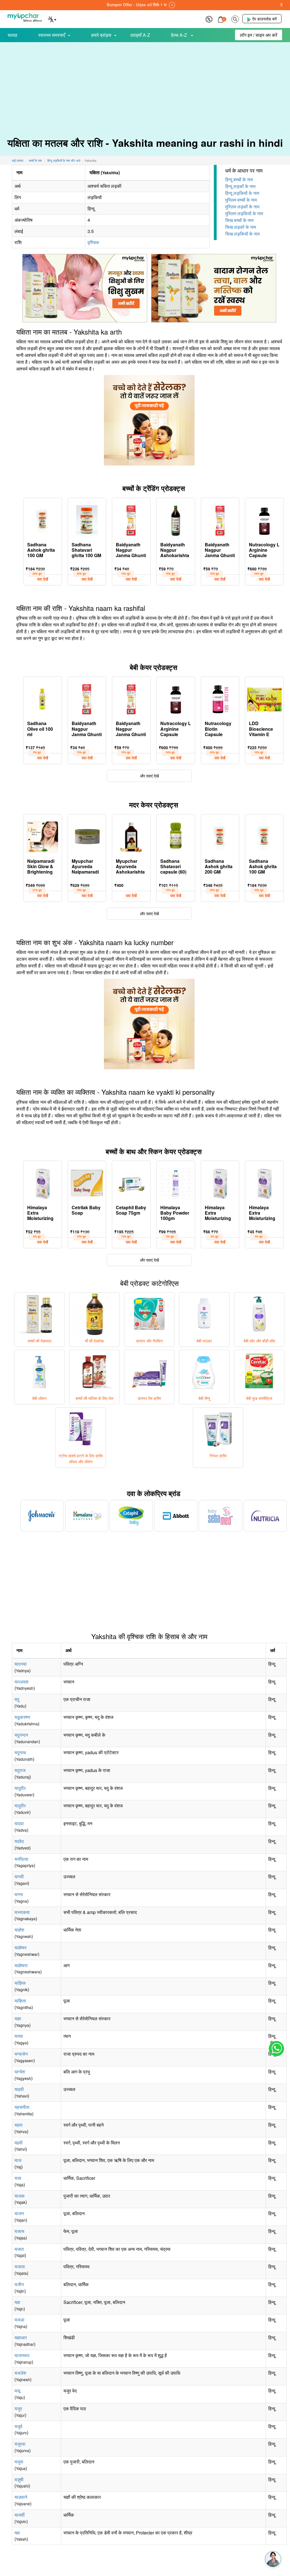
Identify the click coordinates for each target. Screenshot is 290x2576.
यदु (17, 1699)
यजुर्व (18, 2426)
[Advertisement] (145, 85)
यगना (19, 1894)
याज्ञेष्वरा (21, 1965)
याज (18, 2160)
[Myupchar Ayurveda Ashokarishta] (131, 836)
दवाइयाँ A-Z (140, 35)
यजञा (19, 2320)
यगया (19, 2036)
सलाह (12, 35)
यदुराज (20, 1770)
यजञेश (20, 2373)
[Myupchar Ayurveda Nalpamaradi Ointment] (87, 836)
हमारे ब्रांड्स (101, 35)
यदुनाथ (20, 1752)
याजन (19, 2213)
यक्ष (17, 2533)
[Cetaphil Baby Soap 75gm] (131, 1182)
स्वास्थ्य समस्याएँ (52, 35)
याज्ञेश (19, 1930)
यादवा (19, 1823)
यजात (19, 2249)
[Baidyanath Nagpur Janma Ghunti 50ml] (131, 519)
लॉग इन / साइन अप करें (259, 35)
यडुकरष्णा (22, 1717)
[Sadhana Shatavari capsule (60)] (176, 836)
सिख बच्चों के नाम (239, 220)
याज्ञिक (20, 1983)
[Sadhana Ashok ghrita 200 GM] (220, 836)
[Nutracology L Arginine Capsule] (264, 519)
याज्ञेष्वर (21, 1947)
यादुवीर (20, 1788)
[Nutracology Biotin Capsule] (220, 698)
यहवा (19, 2125)
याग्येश (20, 2072)
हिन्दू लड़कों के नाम (240, 186)
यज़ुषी (19, 2479)
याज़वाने (21, 2497)
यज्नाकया (22, 1912)
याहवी (19, 2089)
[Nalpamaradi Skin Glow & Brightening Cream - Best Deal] (42, 836)
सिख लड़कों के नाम (241, 227)
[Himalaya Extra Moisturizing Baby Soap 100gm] (43, 1182)
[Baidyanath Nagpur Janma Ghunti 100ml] (220, 519)
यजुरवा (20, 2444)
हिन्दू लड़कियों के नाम (242, 193)
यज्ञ (17, 2302)
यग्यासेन (21, 2054)
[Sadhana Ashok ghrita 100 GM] (43, 519)
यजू (17, 2391)
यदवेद (19, 1841)
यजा (18, 2178)
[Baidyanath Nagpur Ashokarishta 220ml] (176, 519)
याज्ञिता (20, 2001)
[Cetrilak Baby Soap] (87, 1182)
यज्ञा (18, 2018)
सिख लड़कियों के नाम (242, 234)
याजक (20, 2196)
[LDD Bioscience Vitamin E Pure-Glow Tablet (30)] (264, 698)
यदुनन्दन (21, 1735)
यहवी (19, 2143)
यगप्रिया (21, 1859)
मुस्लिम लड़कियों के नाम (244, 213)
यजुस (19, 2462)
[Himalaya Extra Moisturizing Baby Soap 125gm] (220, 1182)
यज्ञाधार (21, 2337)
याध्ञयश (21, 1682)
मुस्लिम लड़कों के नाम (242, 207)
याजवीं (20, 2515)
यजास (19, 2231)
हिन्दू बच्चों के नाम (239, 179)
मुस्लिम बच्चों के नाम (241, 200)
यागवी (19, 1877)
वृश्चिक (93, 242)
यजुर (18, 2408)
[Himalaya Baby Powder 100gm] (176, 1182)
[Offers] (209, 19)
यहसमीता (22, 2107)
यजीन (19, 2284)
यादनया (21, 1664)
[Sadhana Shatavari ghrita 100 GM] (87, 519)
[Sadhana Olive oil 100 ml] (43, 698)
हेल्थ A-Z (180, 35)
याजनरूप (22, 2355)
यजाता (20, 2266)
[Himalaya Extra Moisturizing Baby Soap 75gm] (264, 1182)
